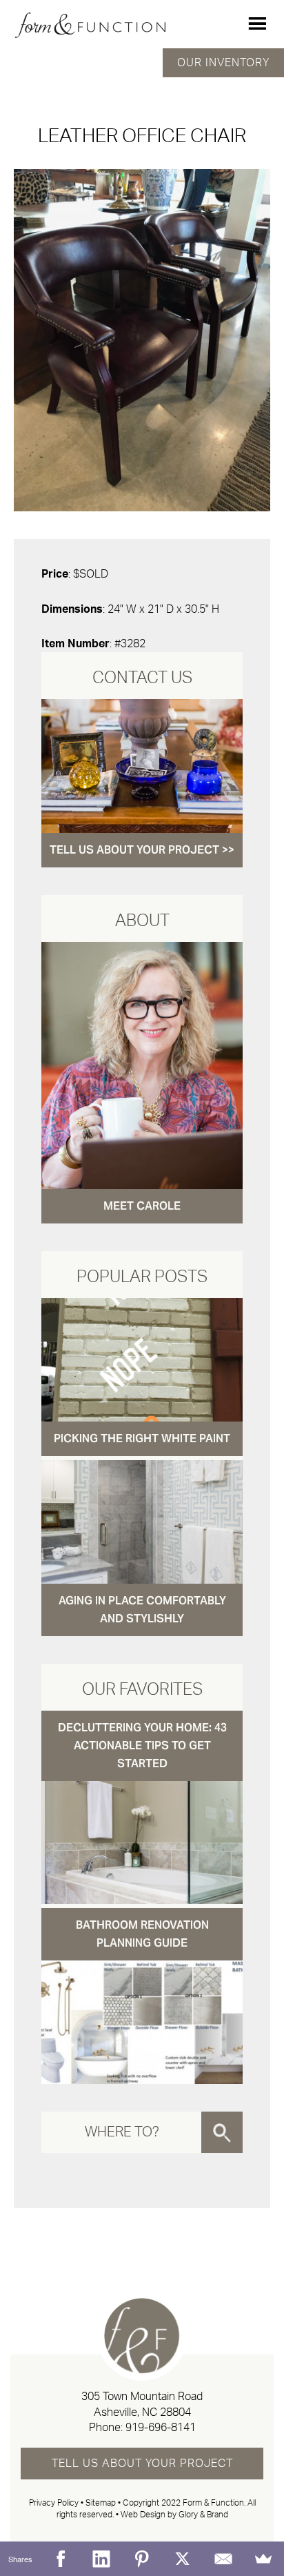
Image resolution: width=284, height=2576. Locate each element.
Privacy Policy (54, 2503)
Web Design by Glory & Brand (174, 2515)
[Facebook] (61, 2559)
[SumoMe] (264, 2559)
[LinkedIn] (102, 2559)
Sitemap (101, 2503)
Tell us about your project (142, 2464)
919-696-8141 (161, 2428)
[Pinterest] (142, 2559)
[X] (182, 2559)
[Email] (223, 2559)
